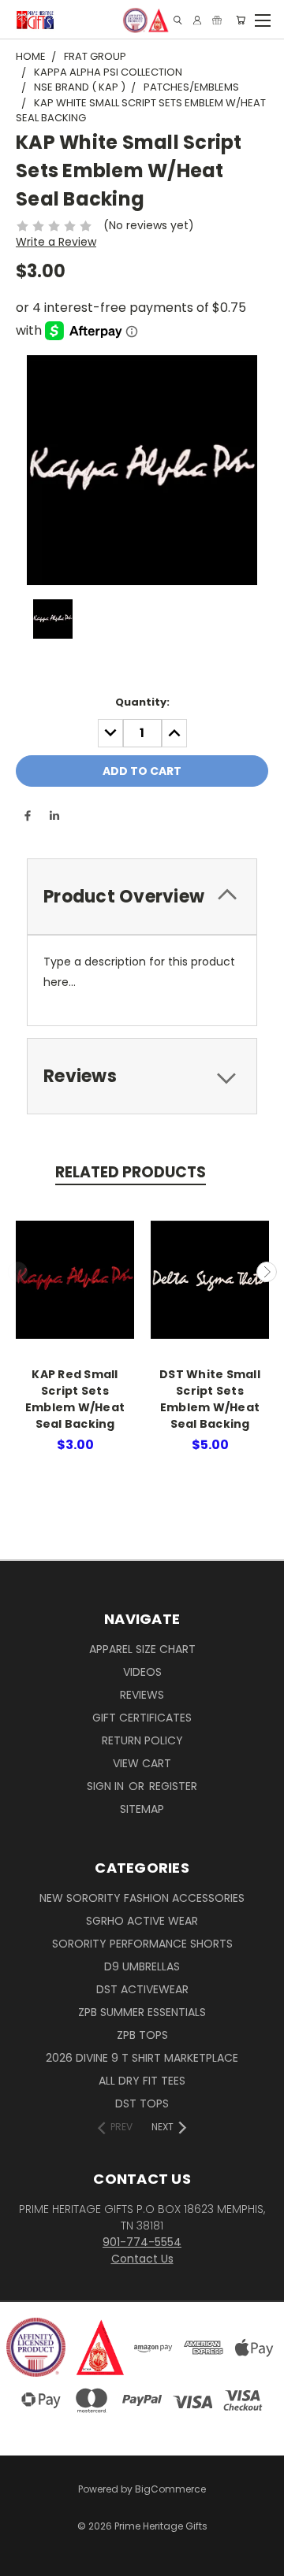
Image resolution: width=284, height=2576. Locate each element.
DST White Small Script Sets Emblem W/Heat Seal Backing (210, 1399)
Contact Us (142, 2259)
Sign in (107, 1786)
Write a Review (56, 242)
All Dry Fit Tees (142, 2081)
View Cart (142, 1763)
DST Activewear (142, 1989)
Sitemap (142, 1809)
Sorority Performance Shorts (142, 1944)
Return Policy (142, 1740)
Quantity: (142, 702)
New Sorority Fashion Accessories (142, 1898)
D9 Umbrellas (142, 1966)
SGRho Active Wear (142, 1921)
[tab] (142, 897)
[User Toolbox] (197, 20)
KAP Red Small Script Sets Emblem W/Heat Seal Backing (75, 1399)
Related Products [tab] (131, 1172)
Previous (18, 1272)
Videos (142, 1672)
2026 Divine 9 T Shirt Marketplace (142, 2058)
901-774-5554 (142, 2242)
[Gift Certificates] (217, 20)
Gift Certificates (142, 1718)
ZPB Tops (142, 2035)
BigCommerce (170, 2489)
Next (267, 1272)
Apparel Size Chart (142, 1649)
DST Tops (142, 2103)
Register (173, 1786)
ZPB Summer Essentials (142, 2012)
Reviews (142, 1695)
